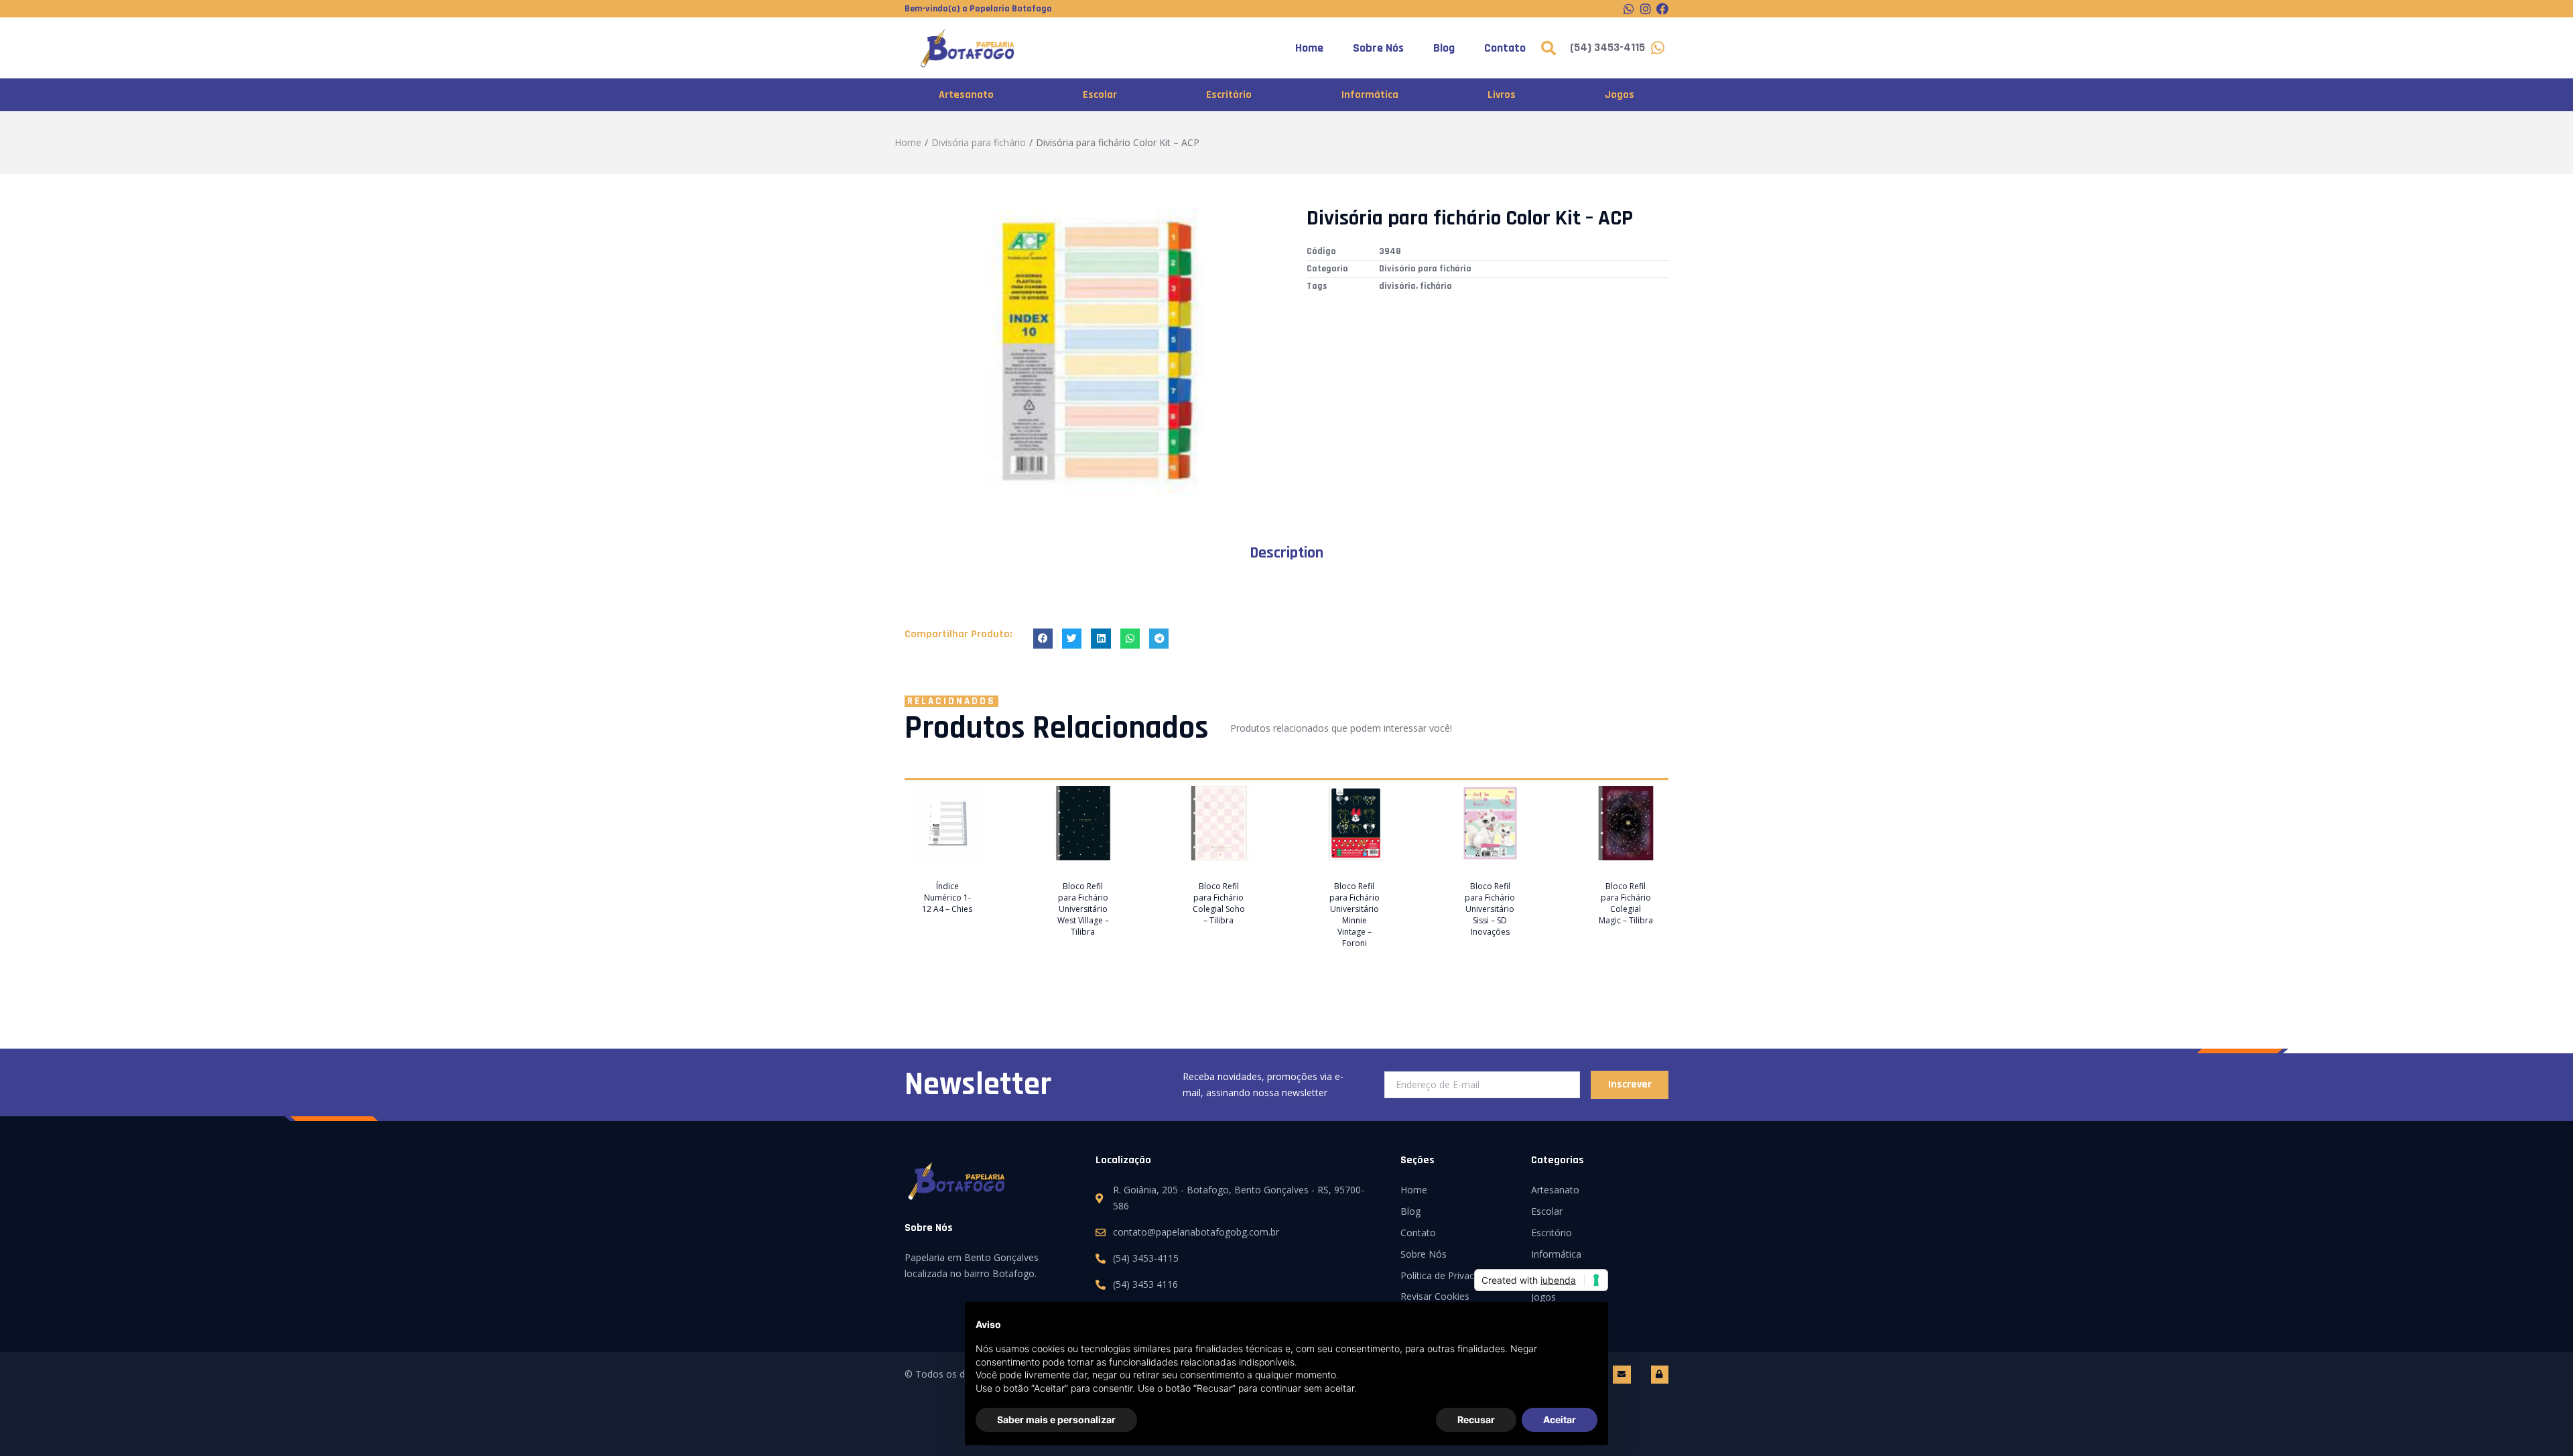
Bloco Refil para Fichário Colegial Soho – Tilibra (1219, 903)
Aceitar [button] (1560, 1419)
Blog (1444, 48)
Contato (1505, 48)
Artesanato (966, 95)
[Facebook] (1662, 9)
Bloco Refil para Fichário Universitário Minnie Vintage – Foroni (1355, 915)
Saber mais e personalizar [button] (1056, 1419)
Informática (1370, 95)
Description (1286, 553)
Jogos (1620, 95)
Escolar (1100, 95)
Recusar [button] (1476, 1419)
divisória (1397, 286)
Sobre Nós (1378, 48)
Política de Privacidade (1449, 1275)
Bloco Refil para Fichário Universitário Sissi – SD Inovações (1490, 909)
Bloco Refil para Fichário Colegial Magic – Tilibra (1626, 903)
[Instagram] (1646, 9)
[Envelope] (1622, 1374)
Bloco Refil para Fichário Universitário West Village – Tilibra (1083, 909)
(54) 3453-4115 (1607, 47)
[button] (1043, 638)
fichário (1436, 286)
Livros (1502, 95)
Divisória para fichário (979, 142)
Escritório (1229, 95)
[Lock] (1660, 1374)
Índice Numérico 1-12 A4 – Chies (947, 898)
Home (1309, 48)
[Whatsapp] (1629, 9)
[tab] (1286, 553)
